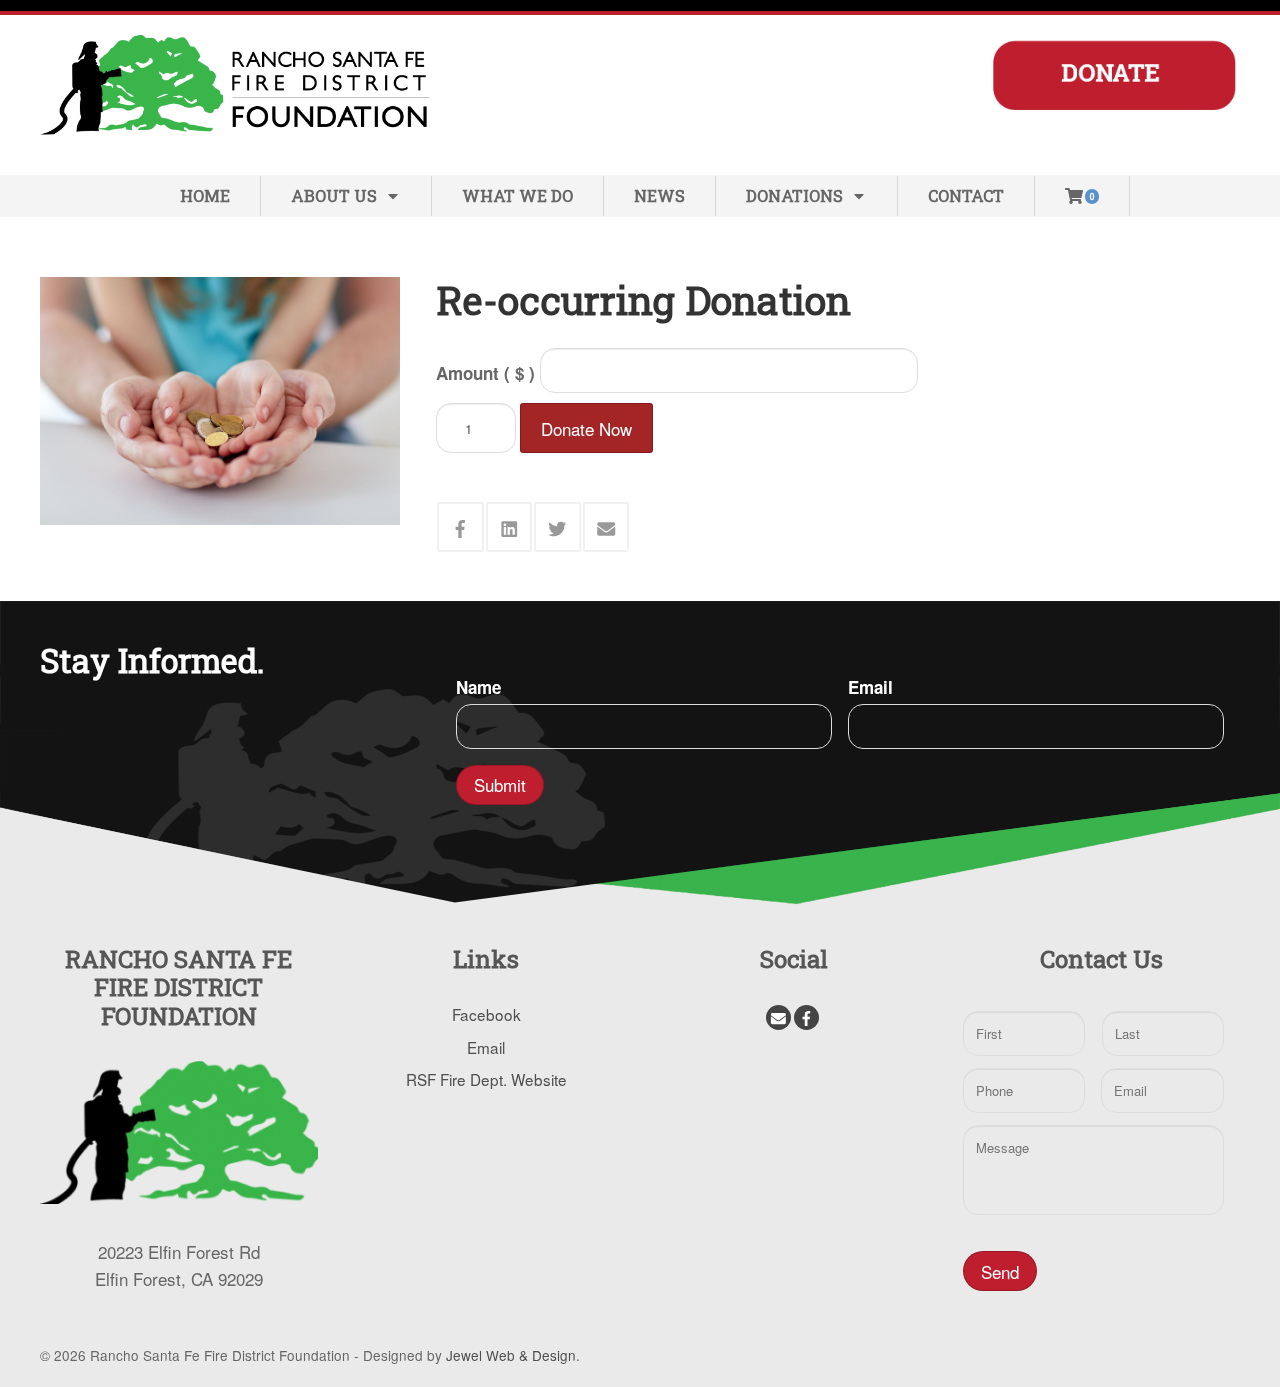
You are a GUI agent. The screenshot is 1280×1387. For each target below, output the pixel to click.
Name (478, 687)
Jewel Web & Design (511, 1355)
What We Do (517, 195)
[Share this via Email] (606, 527)
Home (205, 195)
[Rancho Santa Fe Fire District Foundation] (240, 81)
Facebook (486, 1014)
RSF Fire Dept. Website (486, 1079)
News (659, 195)
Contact (966, 195)
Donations (794, 195)
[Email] (778, 1017)
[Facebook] (806, 1017)
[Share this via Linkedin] (509, 527)
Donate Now (586, 428)
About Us (334, 195)
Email (870, 687)
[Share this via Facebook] (460, 527)
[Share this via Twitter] (557, 527)
